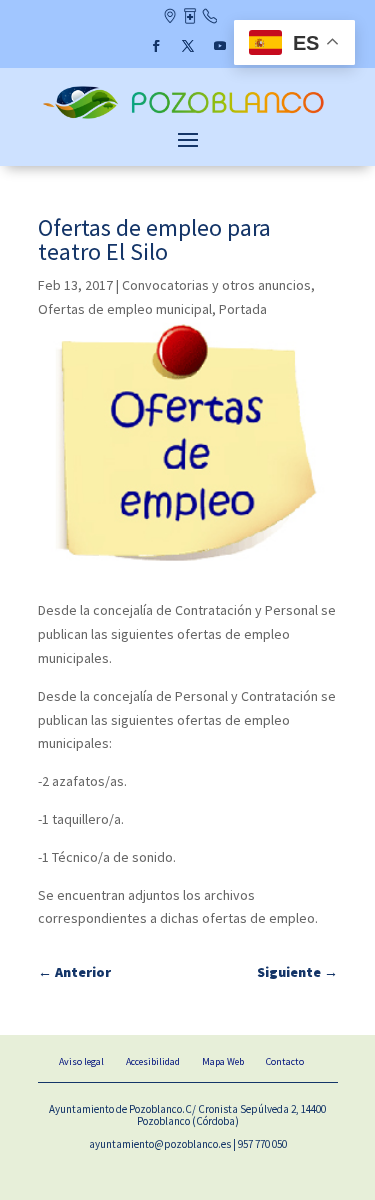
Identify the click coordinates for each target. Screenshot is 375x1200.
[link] (188, 117)
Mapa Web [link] (223, 1061)
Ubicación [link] (169, 18)
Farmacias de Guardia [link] (189, 18)
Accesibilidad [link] (153, 1061)
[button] (156, 46)
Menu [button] (188, 139)
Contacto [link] (209, 18)
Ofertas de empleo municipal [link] (125, 309)
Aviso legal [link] (81, 1061)
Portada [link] (243, 309)
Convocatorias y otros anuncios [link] (216, 285)
